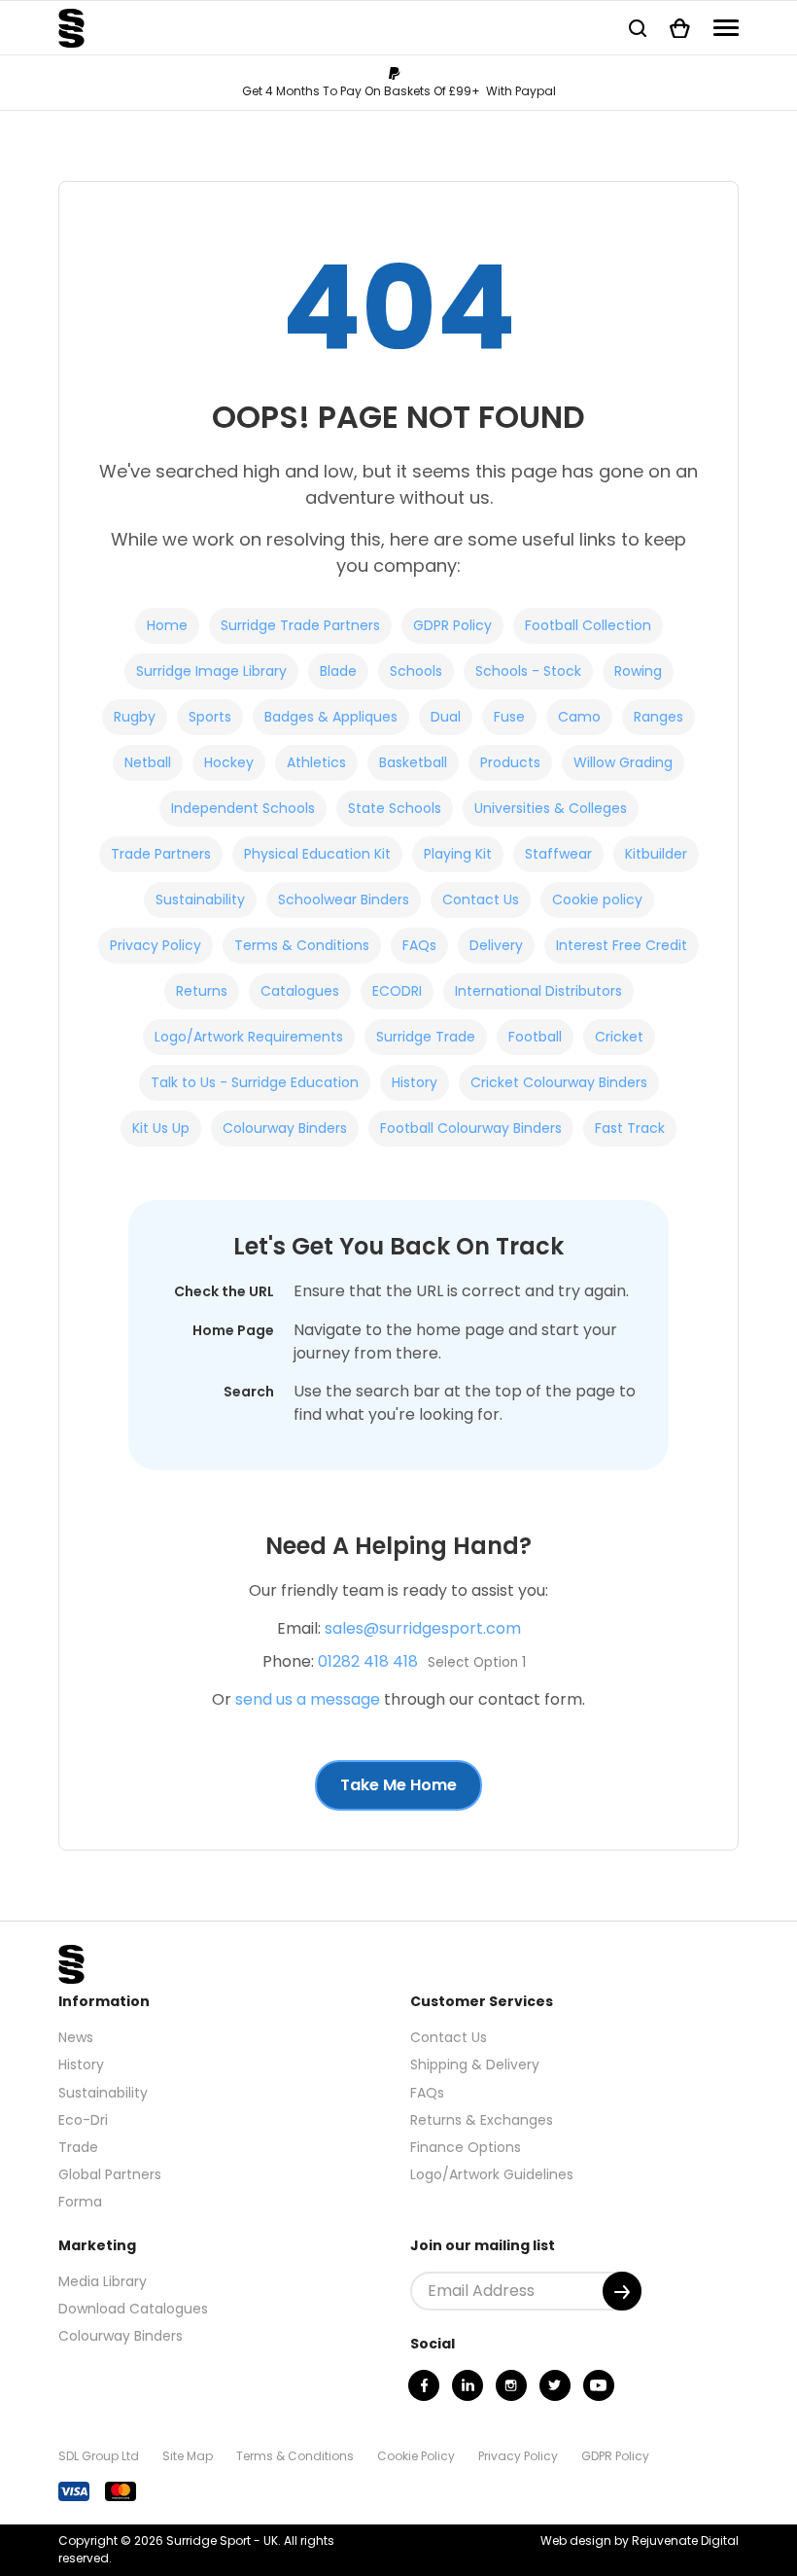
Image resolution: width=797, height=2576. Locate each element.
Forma (80, 2202)
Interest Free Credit (622, 945)
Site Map (188, 2456)
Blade (338, 671)
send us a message (308, 1699)
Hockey (229, 762)
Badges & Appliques (331, 717)
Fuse (509, 717)
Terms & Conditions (302, 945)
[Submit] (622, 2291)
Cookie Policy (416, 2456)
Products (510, 762)
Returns (202, 991)
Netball (148, 762)
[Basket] (680, 28)
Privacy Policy (156, 945)
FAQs (419, 945)
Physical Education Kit (317, 854)
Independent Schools (243, 808)
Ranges (658, 717)
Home (167, 625)
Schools (416, 671)
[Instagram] (511, 2385)
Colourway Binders (285, 1128)
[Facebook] (424, 2385)
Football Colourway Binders (471, 1128)
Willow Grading (623, 762)
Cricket (619, 1037)
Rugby (135, 717)
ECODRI (397, 991)
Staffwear (558, 854)
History (415, 1082)
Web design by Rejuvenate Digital (640, 2541)
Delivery (496, 945)
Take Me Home (398, 1785)
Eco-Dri (83, 2120)
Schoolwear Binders (344, 900)
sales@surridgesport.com (423, 1628)
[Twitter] (555, 2385)
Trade (78, 2147)
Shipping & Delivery (475, 2064)
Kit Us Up (161, 1128)
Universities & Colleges (551, 808)
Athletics (316, 762)
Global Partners (110, 2174)
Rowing (638, 671)
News (76, 2037)
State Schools (395, 808)
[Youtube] (599, 2385)
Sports (210, 717)
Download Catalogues (133, 2309)
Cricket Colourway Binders (559, 1082)
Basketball (413, 762)
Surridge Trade (426, 1037)
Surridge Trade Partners (300, 625)
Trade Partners (161, 854)
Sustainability (200, 900)
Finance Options (466, 2147)
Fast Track (630, 1128)
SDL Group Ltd (99, 2456)
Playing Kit (458, 854)
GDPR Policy (452, 625)
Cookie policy (597, 900)
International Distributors (538, 991)
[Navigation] (726, 28)
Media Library (103, 2281)
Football (535, 1037)
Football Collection (588, 625)
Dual (446, 717)
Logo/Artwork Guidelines (492, 2174)
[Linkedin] (468, 2385)
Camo (579, 717)
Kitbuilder (656, 854)
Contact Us (481, 900)
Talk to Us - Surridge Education (255, 1082)
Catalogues (300, 991)
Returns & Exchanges (482, 2120)
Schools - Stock (528, 671)
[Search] (638, 28)
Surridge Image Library (211, 671)
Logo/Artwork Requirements (249, 1037)
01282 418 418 (368, 1661)
